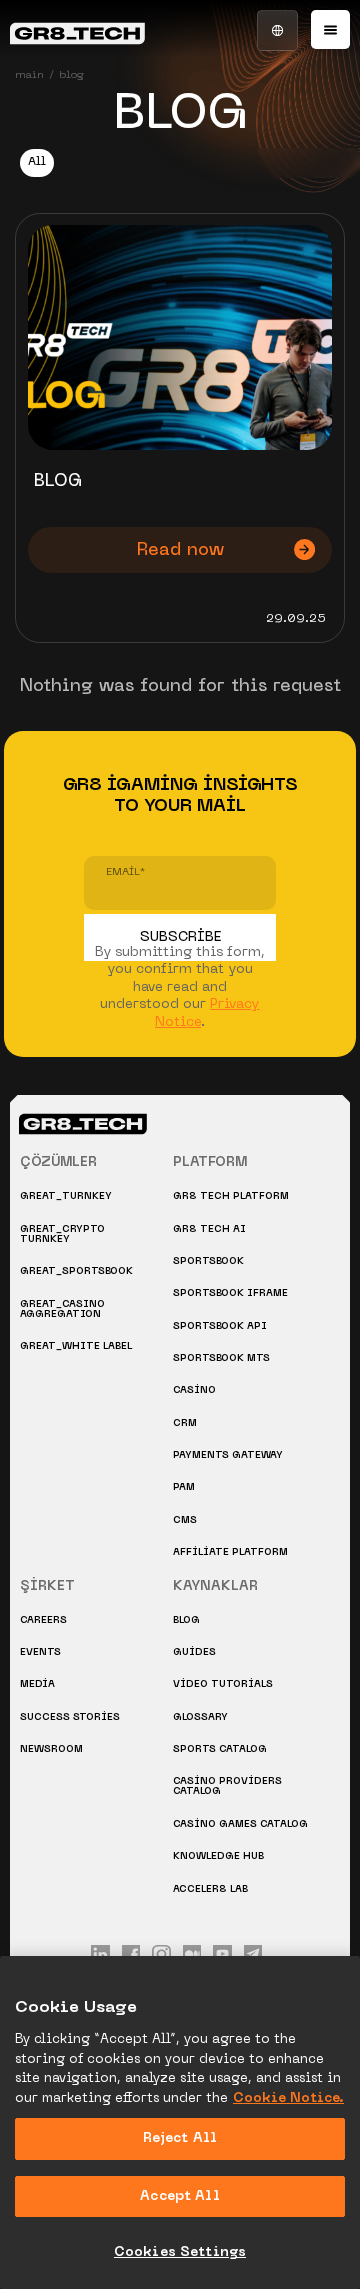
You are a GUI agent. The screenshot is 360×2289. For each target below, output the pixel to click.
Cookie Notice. (288, 2098)
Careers (43, 1620)
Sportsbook (208, 1261)
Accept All (179, 2196)
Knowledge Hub (218, 1856)
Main (29, 75)
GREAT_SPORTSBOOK (76, 1271)
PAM (184, 1487)
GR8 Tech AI (209, 1229)
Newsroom (51, 1749)
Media (37, 1684)
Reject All (180, 2138)
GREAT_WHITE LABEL (76, 1346)
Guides (194, 1652)
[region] (180, 2122)
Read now (180, 550)
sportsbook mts (221, 1358)
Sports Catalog (220, 1749)
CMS (185, 1520)
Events (40, 1652)
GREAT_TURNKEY (66, 1196)
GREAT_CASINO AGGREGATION (62, 1309)
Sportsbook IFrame (230, 1293)
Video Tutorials (223, 1684)
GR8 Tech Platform (231, 1196)
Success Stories (70, 1717)
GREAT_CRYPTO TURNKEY (62, 1234)
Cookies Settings (180, 2252)
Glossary (200, 1717)
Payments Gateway (228, 1455)
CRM (185, 1423)
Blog (186, 1620)
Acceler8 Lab (210, 1889)
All (37, 162)
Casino (194, 1390)
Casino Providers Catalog (227, 1786)
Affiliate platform (230, 1552)
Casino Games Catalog (240, 1824)
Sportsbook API (220, 1326)
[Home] (77, 28)
